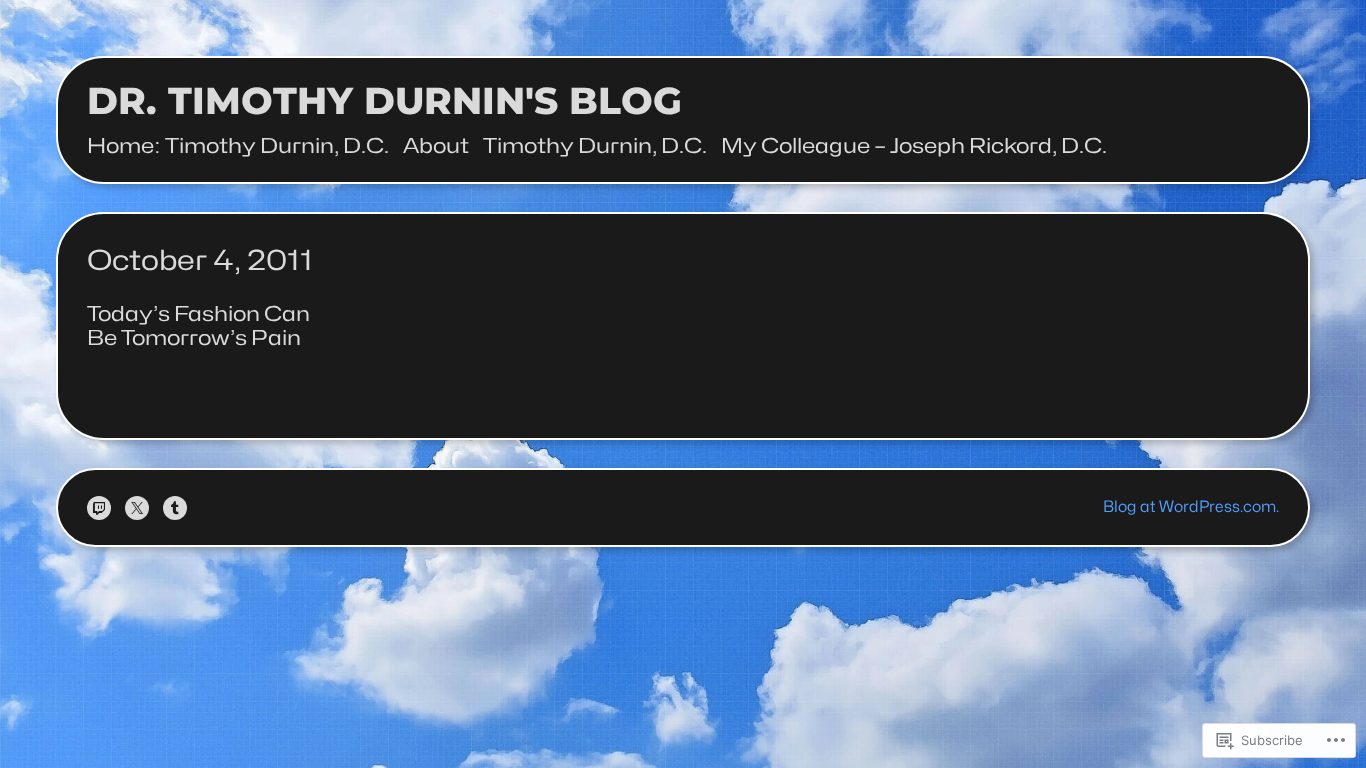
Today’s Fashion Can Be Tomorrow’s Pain (198, 325)
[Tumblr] (175, 508)
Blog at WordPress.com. (1191, 506)
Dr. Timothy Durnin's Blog (384, 100)
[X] (137, 508)
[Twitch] (99, 508)
